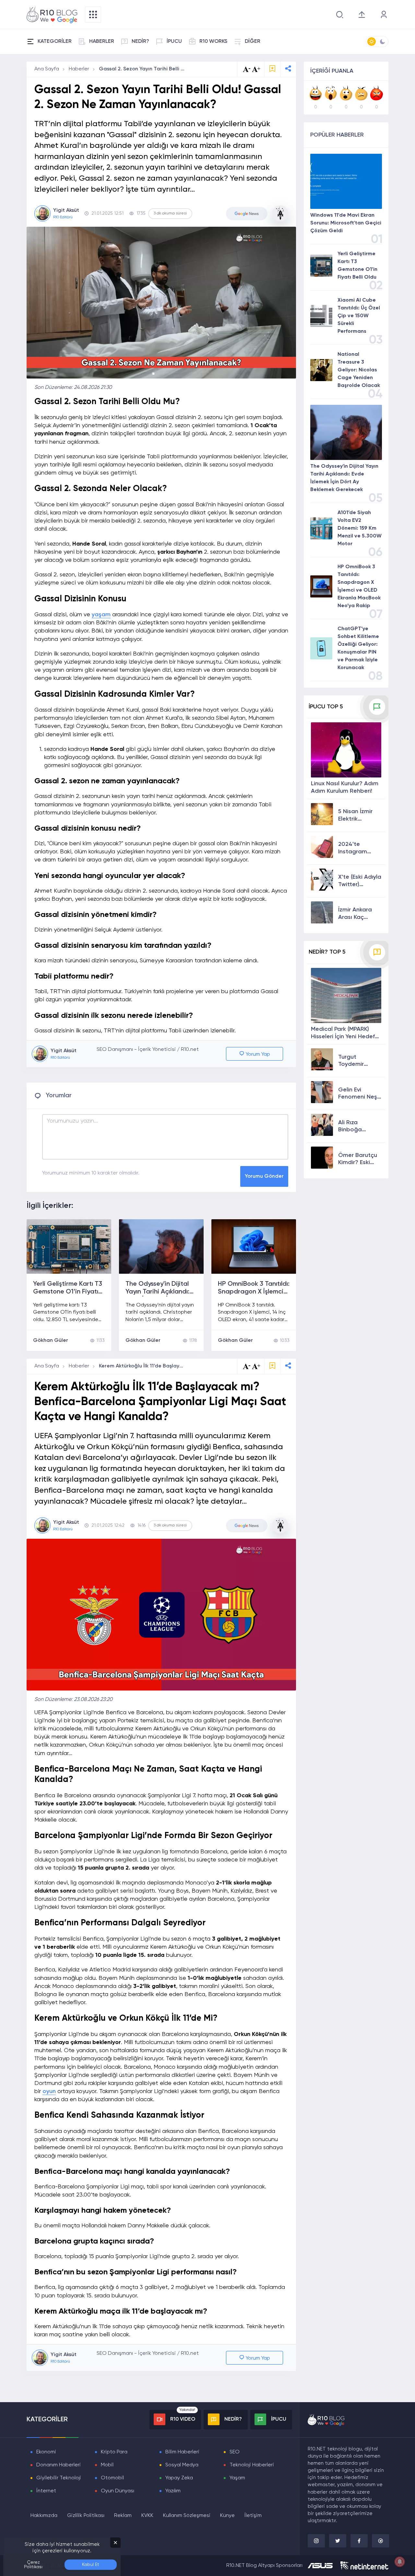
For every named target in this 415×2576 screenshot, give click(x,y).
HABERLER (102, 42)
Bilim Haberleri (182, 2452)
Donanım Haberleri (59, 2465)
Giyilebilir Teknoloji (59, 2478)
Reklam (123, 2516)
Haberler (79, 69)
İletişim (253, 2516)
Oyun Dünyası (118, 2491)
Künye (227, 2516)
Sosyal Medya (182, 2465)
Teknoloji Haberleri (252, 2465)
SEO (235, 2452)
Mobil (107, 2465)
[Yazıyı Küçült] (247, 1366)
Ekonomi (46, 2452)
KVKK (147, 2516)
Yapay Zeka (179, 2478)
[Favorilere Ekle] (272, 69)
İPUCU (174, 42)
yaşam (101, 615)
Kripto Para (114, 2452)
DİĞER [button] (253, 42)
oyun (49, 2091)
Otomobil (112, 2478)
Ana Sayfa (47, 69)
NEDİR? (140, 42)
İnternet (46, 2491)
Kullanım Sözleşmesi (187, 2516)
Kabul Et (91, 2565)
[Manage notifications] (400, 2562)
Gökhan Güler (51, 1341)
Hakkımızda (44, 2516)
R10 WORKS (213, 42)
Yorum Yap (257, 1054)
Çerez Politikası (33, 2565)
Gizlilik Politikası (86, 2516)
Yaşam (237, 2478)
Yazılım (173, 2491)
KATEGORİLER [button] (55, 42)
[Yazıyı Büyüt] (256, 1366)
